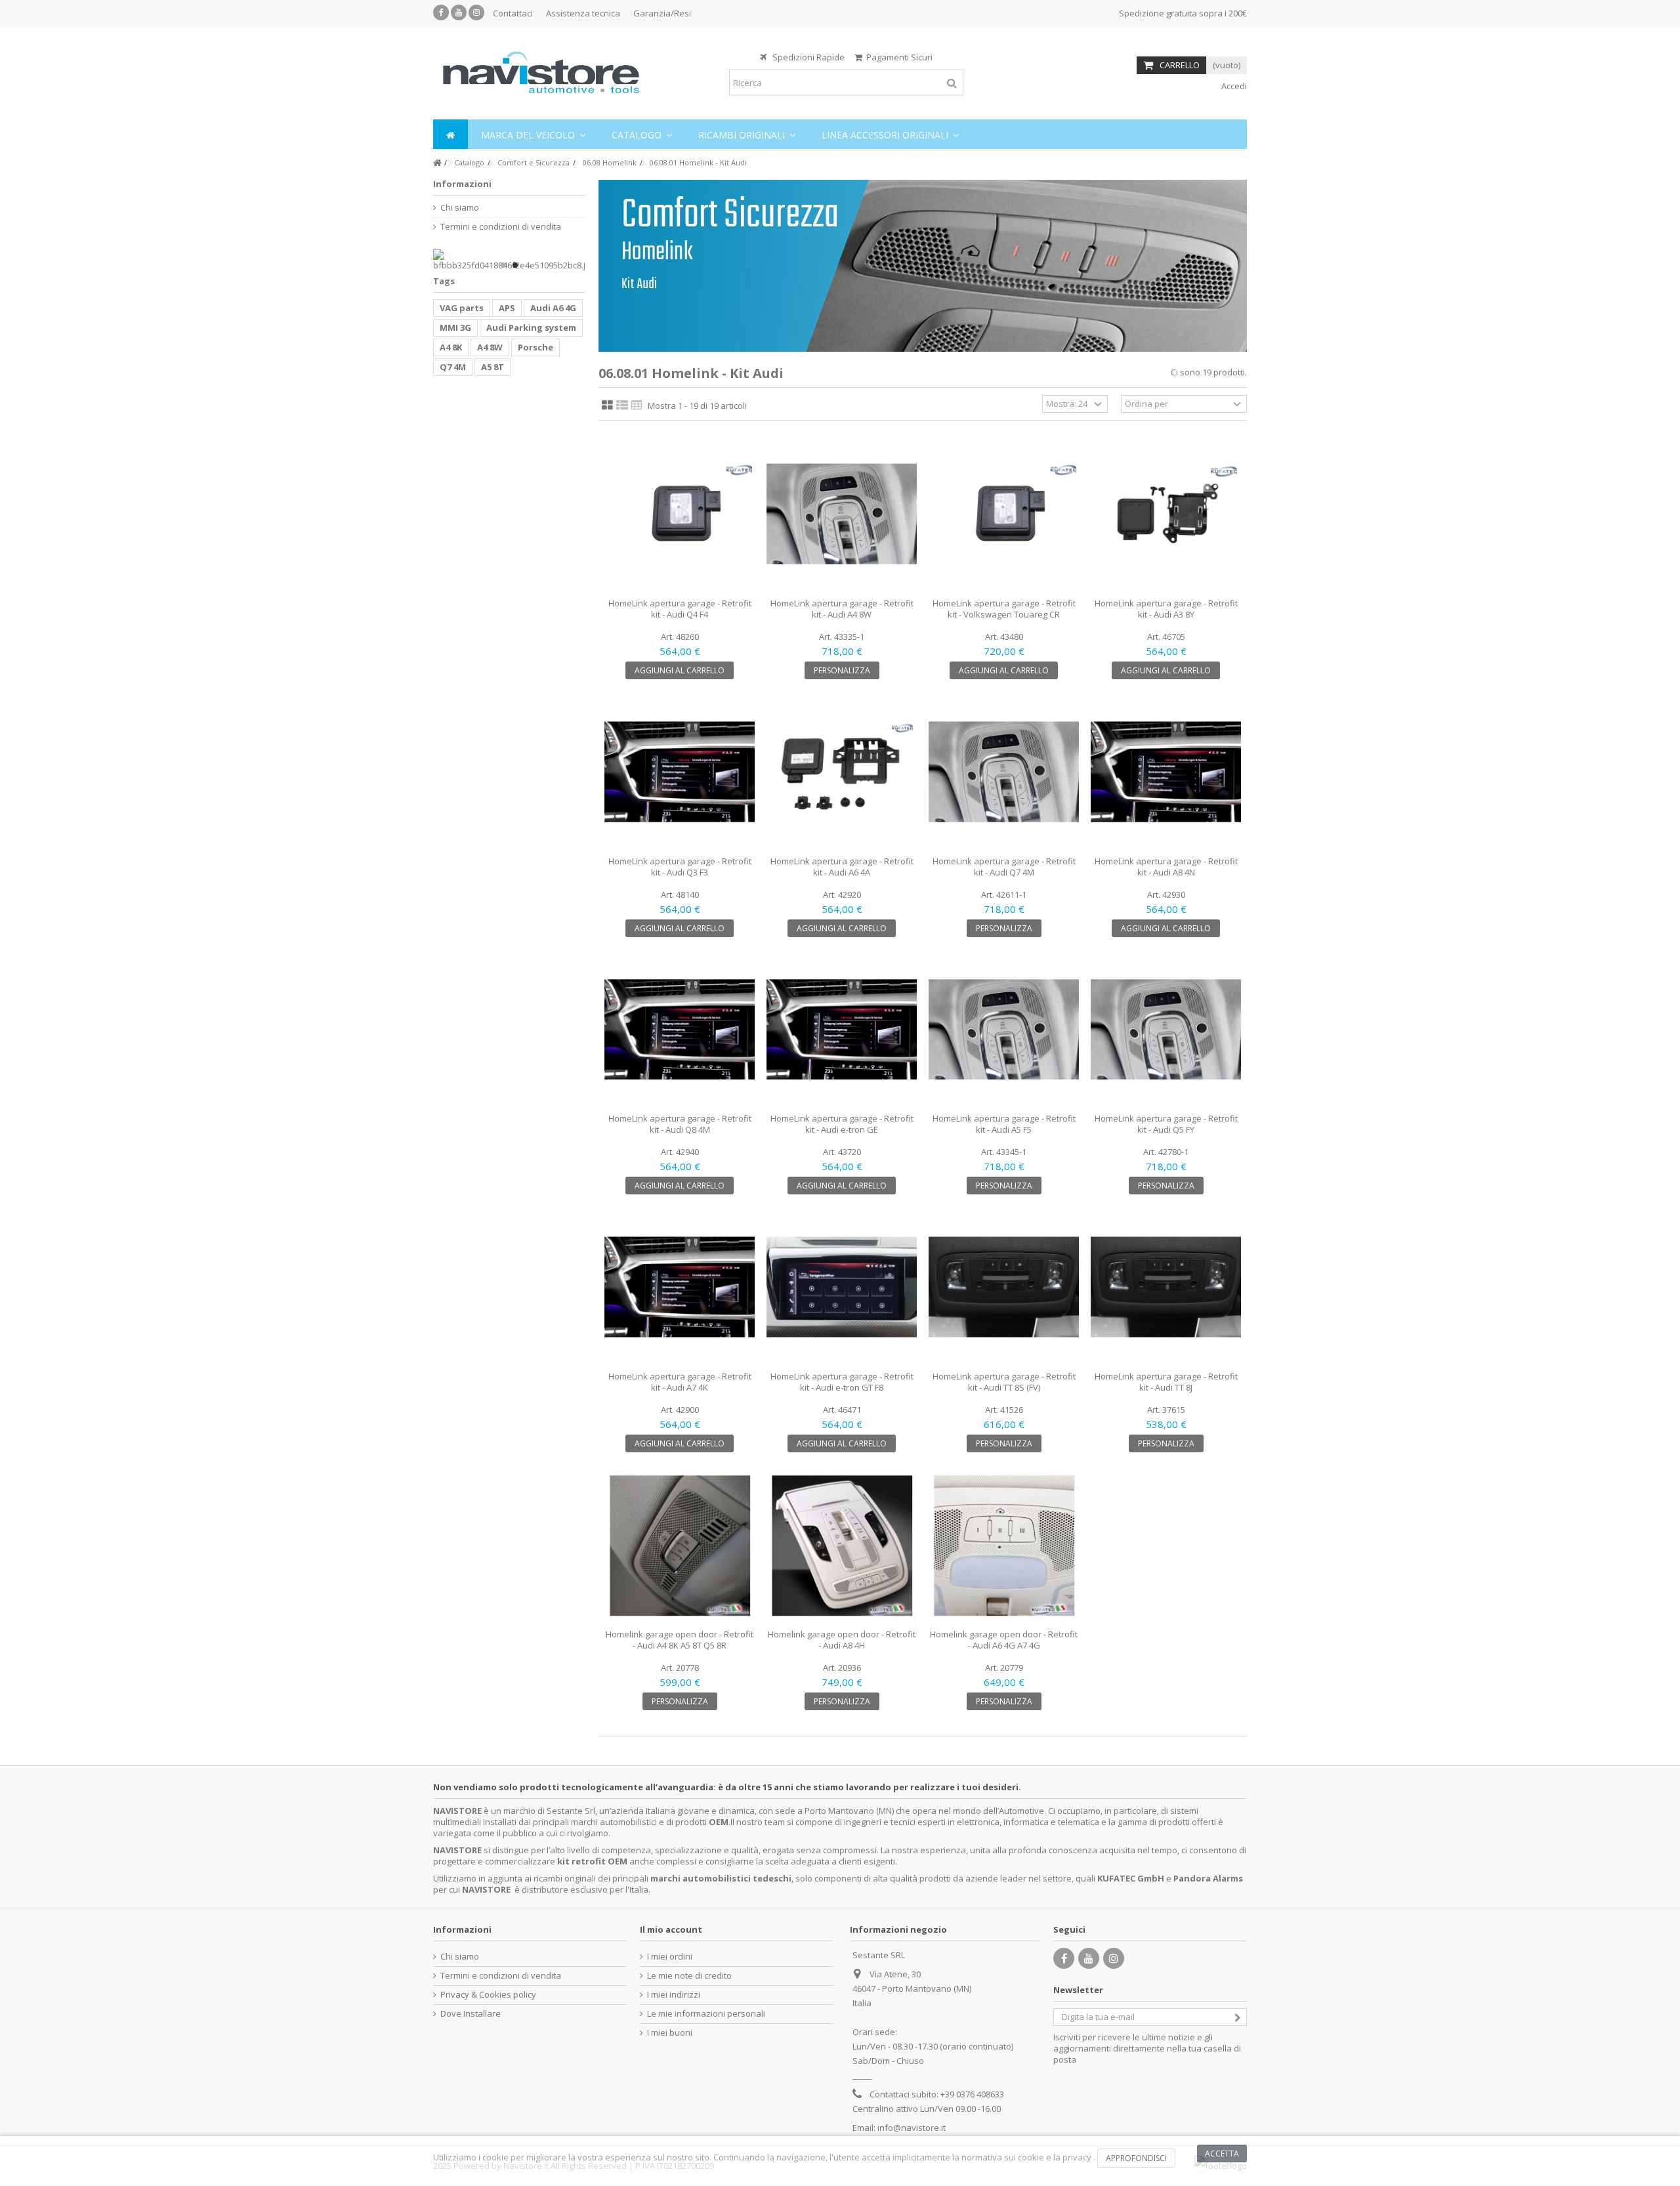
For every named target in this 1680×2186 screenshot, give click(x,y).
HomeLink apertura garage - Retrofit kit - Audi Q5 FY (1166, 1124)
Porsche (535, 347)
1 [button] (503, 265)
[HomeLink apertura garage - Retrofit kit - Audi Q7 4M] (1004, 772)
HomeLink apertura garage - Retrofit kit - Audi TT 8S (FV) (1004, 1382)
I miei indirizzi (674, 1995)
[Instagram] (476, 12)
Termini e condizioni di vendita (501, 227)
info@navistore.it (912, 2128)
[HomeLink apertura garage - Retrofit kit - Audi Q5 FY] (1166, 1030)
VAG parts (462, 308)
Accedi (1233, 86)
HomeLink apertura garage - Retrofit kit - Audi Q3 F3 (680, 867)
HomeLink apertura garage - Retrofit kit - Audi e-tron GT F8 (842, 1382)
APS (507, 308)
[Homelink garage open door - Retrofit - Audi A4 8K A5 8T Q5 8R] (680, 1545)
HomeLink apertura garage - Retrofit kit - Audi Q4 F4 (680, 609)
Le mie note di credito (689, 1976)
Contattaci (513, 13)
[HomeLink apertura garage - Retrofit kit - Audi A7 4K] (680, 1287)
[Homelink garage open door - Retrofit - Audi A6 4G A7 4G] (1004, 1545)
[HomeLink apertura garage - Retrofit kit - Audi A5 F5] (1004, 1030)
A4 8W (490, 347)
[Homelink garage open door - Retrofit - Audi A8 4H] (842, 1545)
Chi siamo (460, 208)
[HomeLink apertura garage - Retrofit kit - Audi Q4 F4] (680, 514)
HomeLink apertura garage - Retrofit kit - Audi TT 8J (1166, 1382)
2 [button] (515, 265)
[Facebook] (441, 12)
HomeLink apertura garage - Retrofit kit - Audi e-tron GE (842, 1124)
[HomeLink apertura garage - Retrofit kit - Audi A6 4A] (842, 772)
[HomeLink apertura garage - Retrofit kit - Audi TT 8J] (1166, 1287)
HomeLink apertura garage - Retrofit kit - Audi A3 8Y (1166, 609)
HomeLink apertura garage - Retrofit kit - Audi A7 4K (680, 1382)
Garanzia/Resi (662, 13)
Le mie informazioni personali (706, 2014)
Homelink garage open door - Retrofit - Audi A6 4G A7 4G (1004, 1640)
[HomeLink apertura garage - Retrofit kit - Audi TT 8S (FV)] (1004, 1287)
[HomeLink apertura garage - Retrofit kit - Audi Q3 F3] (680, 772)
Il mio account (671, 1929)
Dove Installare (471, 2014)
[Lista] (622, 406)
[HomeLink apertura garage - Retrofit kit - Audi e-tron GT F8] (842, 1287)
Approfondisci (1136, 2158)
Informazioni (462, 184)
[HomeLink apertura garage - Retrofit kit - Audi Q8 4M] (680, 1030)
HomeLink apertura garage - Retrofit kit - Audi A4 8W (842, 609)
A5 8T (493, 367)
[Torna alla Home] (437, 163)
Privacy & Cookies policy (488, 1995)
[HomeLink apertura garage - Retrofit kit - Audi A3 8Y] (1166, 514)
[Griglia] (607, 406)
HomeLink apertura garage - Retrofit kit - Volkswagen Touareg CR (1004, 609)
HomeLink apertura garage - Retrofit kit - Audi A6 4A (842, 867)
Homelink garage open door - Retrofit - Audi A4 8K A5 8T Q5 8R (680, 1640)
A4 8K (451, 347)
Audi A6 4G (553, 308)
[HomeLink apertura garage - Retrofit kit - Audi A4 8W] (842, 514)
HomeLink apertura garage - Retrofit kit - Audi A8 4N (1166, 867)
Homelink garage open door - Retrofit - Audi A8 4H (842, 1640)
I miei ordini (670, 1957)
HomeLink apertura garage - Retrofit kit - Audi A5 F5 (1004, 1124)
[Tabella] (637, 406)
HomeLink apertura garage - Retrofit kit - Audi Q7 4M (1004, 867)
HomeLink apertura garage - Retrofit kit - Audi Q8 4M (680, 1124)
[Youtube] (459, 12)
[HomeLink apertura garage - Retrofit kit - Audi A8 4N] (1166, 772)
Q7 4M (453, 367)
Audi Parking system (531, 327)
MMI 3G (455, 327)
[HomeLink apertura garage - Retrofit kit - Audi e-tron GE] (842, 1030)
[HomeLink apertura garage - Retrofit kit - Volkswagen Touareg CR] (1004, 514)
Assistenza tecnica (583, 13)
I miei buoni (670, 2033)
